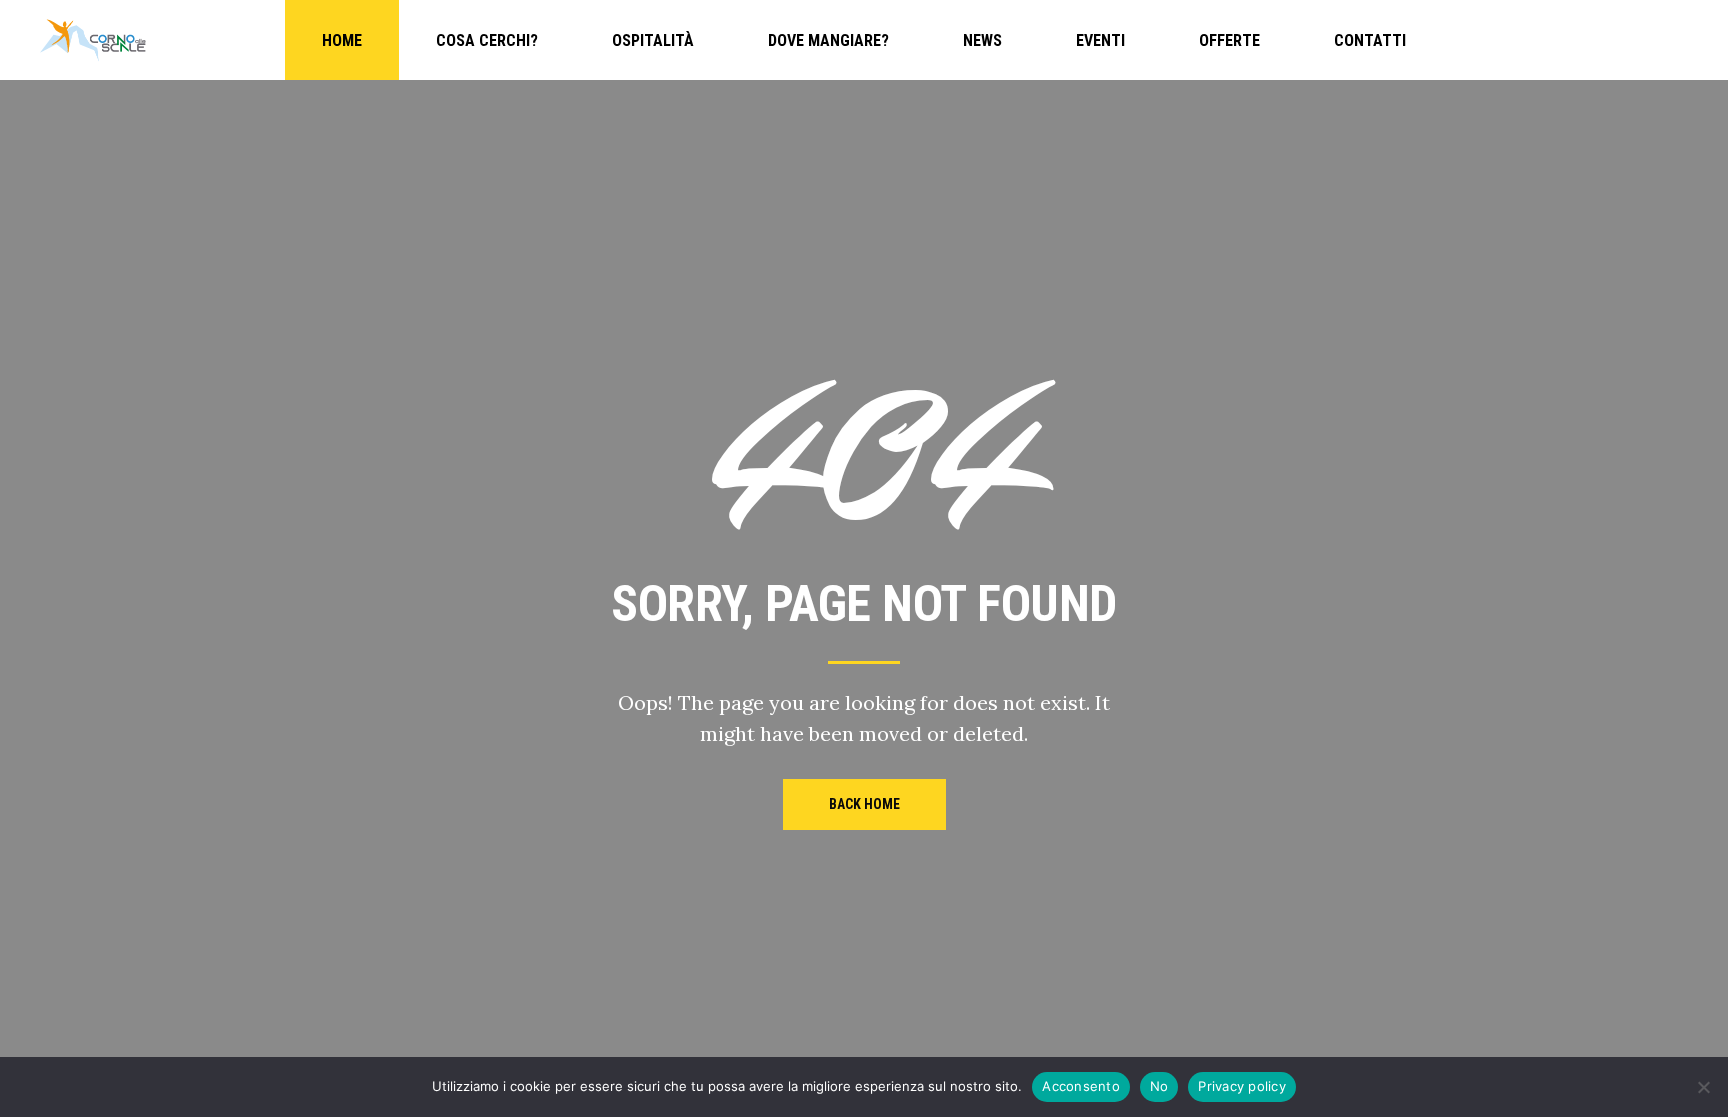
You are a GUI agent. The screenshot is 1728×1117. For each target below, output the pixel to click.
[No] (1703, 1087)
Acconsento (1081, 1086)
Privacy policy (1242, 1086)
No (1159, 1086)
